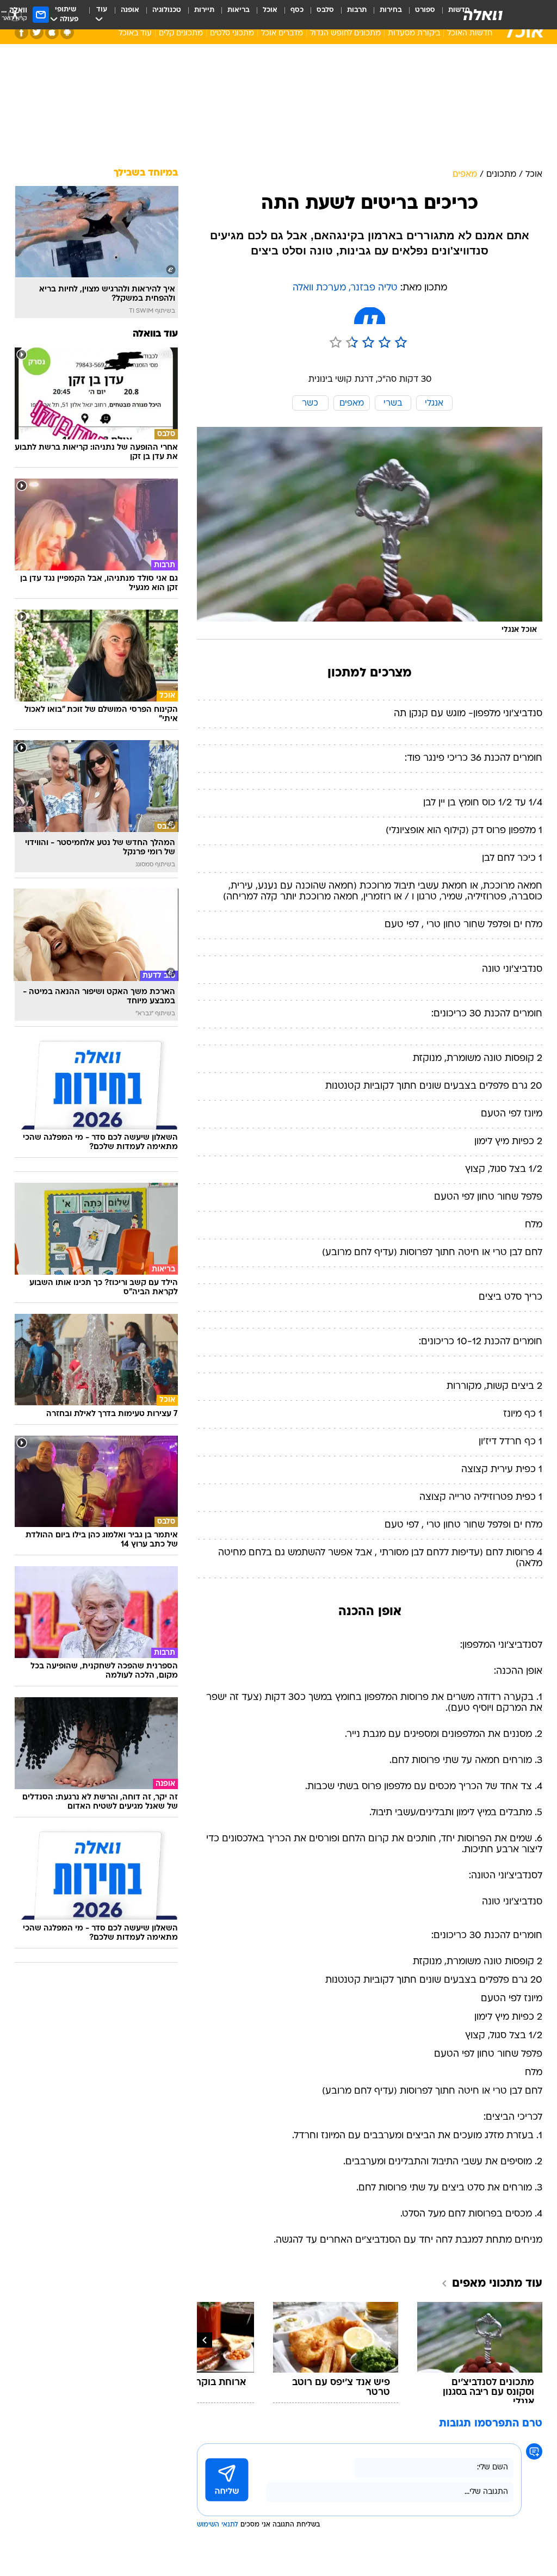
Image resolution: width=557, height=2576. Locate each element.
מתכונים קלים (181, 33)
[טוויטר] (37, 32)
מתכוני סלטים (232, 33)
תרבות (357, 10)
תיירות (204, 10)
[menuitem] (419, 15)
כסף (297, 10)
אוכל (270, 10)
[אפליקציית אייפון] (52, 32)
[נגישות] (15, 14)
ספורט (425, 10)
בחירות (391, 10)
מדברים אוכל (282, 33)
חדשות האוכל (470, 33)
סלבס (325, 10)
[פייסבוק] (21, 32)
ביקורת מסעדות (414, 33)
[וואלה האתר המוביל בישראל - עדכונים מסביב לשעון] (483, 15)
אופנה (130, 10)
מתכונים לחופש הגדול (345, 33)
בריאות (239, 10)
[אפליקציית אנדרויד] (67, 32)
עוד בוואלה (155, 334)
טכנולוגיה (167, 10)
